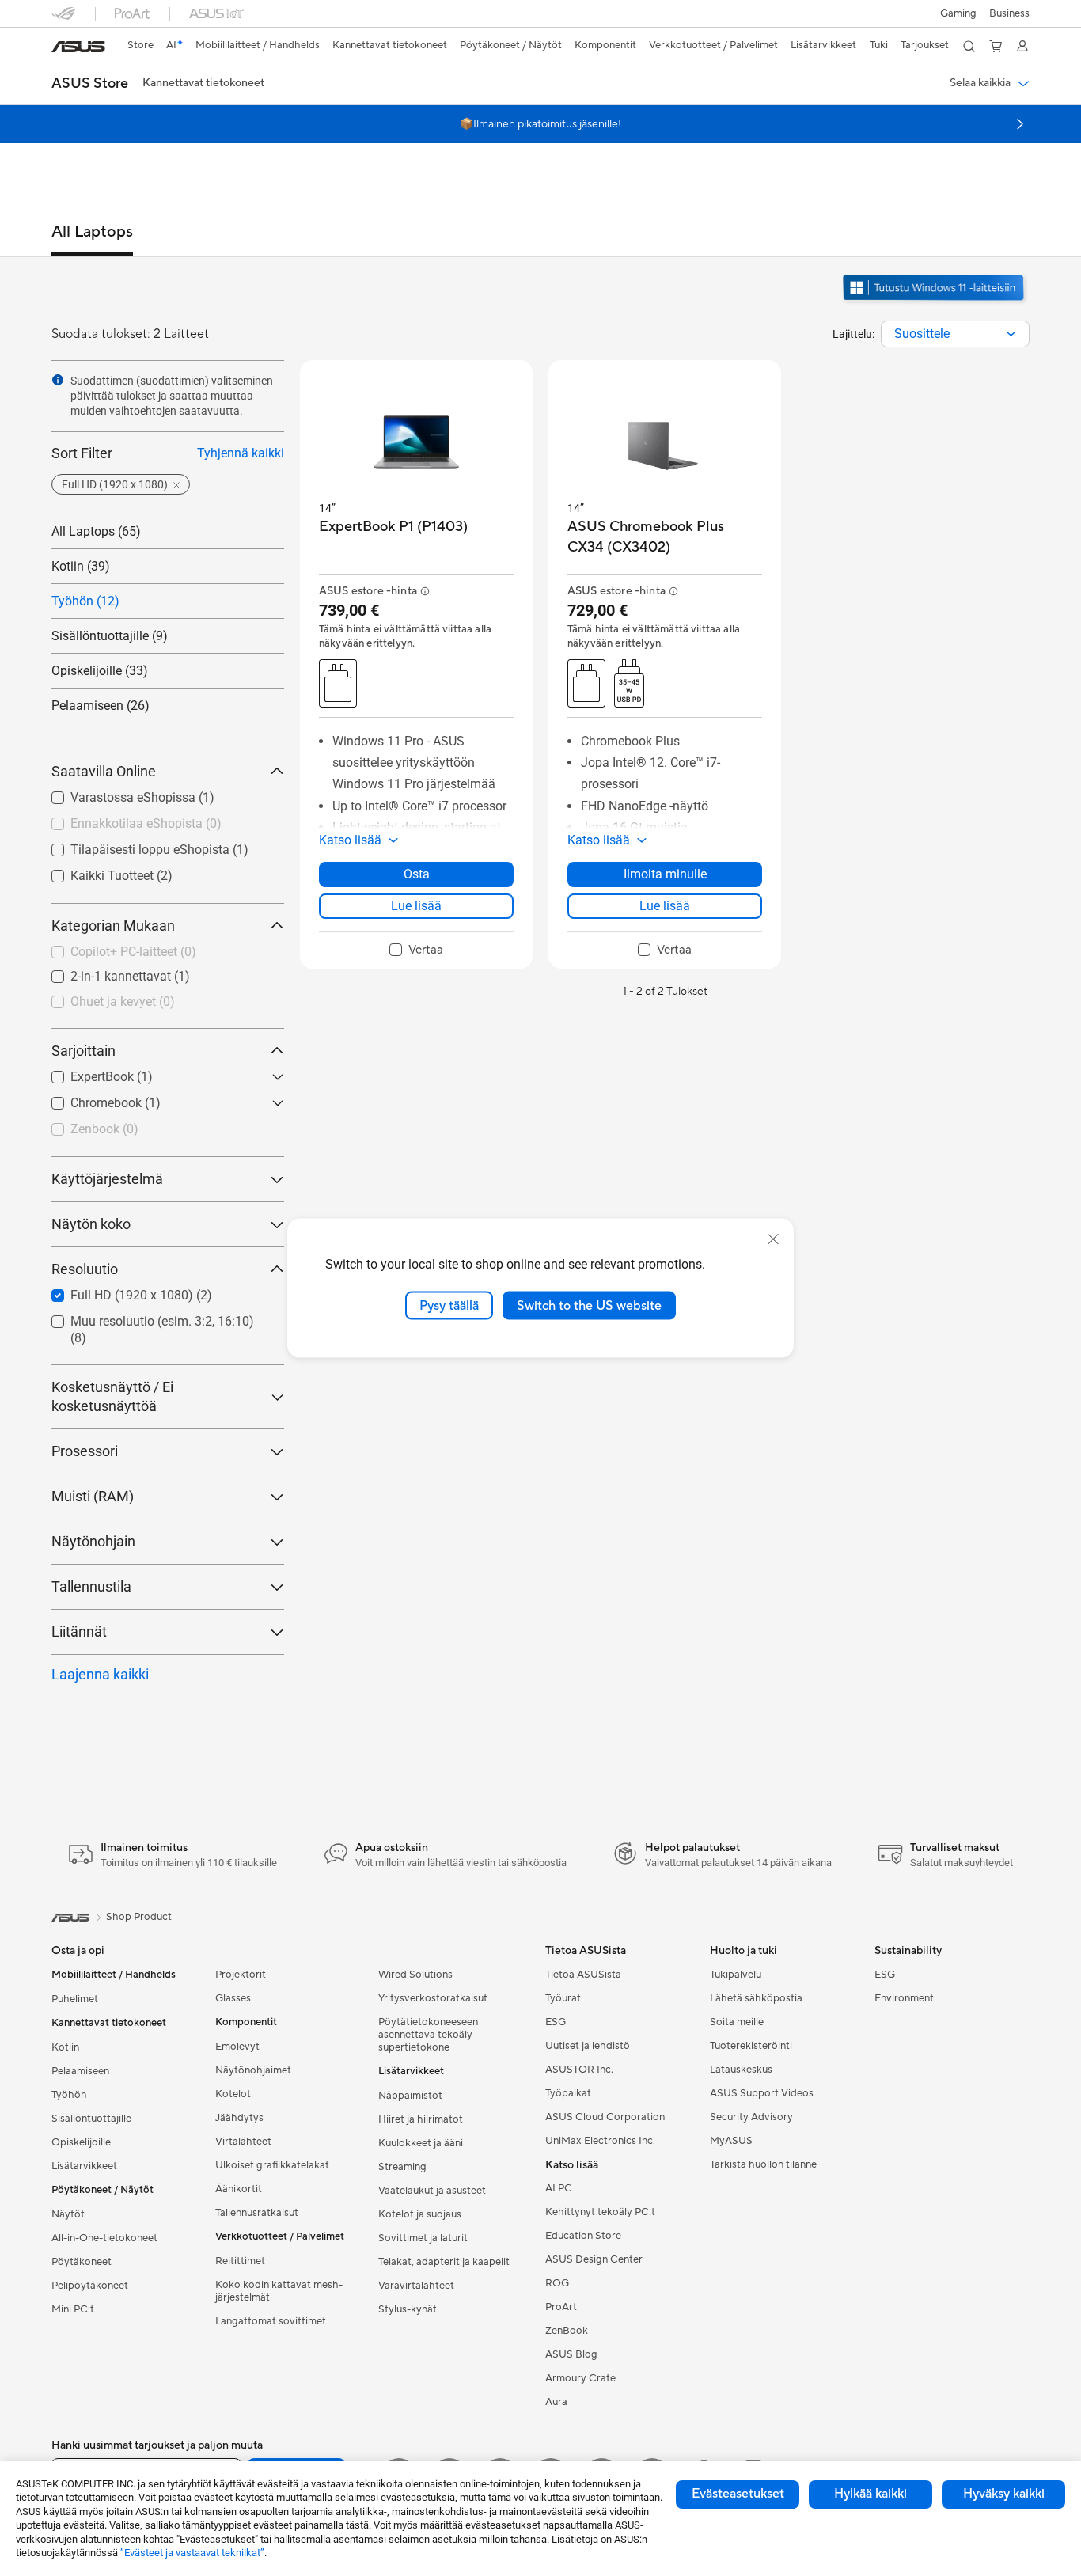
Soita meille (737, 2022)
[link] (78, 47)
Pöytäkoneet (82, 2262)
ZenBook (567, 2331)
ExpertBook (112, 1077)
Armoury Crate (580, 2378)
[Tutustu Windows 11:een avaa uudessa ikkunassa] (935, 302)
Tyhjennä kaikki (241, 453)
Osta (417, 874)
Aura (556, 2402)
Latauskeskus (741, 2070)
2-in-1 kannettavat (130, 976)
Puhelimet (75, 1999)
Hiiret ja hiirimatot (421, 2119)
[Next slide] (1020, 124)
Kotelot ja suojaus (420, 2214)
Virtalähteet (243, 2142)
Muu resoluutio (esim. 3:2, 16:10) (162, 1330)
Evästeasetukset (738, 2494)
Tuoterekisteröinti (751, 2046)
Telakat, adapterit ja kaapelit (444, 2262)
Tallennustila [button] (91, 1586)
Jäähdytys (239, 2118)
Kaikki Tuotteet (121, 876)
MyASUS (731, 2141)
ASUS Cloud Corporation (605, 2117)
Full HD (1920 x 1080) (141, 1295)
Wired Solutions (415, 1975)
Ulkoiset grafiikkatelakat (272, 2165)
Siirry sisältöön (61, 49)
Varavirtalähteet (416, 2286)
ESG (556, 2022)
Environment (904, 1998)
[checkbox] (168, 977)
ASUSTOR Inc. (579, 2070)
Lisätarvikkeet (84, 2166)
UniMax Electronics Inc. (600, 2141)
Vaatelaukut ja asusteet (432, 2191)
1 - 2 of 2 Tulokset (665, 992)
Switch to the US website (589, 1305)
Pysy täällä (449, 1305)
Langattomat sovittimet (271, 2321)
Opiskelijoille (81, 2142)
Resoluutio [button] (85, 1269)
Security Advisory (751, 2117)
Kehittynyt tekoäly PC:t (600, 2212)
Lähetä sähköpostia (756, 1998)
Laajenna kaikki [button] (100, 1674)
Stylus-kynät (408, 2309)
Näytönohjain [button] (93, 1541)
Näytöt (68, 2214)
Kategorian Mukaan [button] (113, 926)
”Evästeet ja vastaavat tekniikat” (192, 2553)
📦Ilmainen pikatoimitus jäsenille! (540, 124)
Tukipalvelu (736, 1975)
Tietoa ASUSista (583, 1975)
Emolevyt (237, 2047)
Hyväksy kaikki (1004, 2494)
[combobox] (955, 334)
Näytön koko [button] (91, 1224)
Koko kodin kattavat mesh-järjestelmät (279, 2291)
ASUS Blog (571, 2354)
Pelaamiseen (80, 2071)
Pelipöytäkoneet (90, 2286)
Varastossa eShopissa (142, 797)
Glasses (233, 1998)
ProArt (561, 2307)
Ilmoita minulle (665, 874)
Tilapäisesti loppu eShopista (159, 850)
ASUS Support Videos (762, 2093)
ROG (557, 2283)
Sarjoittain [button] (83, 1051)
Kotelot (233, 2094)
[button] (958, 13)
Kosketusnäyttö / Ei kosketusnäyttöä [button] (112, 1396)
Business (1009, 13)
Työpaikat (568, 2093)
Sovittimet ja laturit (423, 2238)
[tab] (92, 239)
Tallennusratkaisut (257, 2213)
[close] (773, 1239)
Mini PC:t (73, 2309)
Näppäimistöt (410, 2096)
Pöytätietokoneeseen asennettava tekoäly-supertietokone (428, 2035)
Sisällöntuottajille (91, 2119)
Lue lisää (416, 906)
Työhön (69, 2095)
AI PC (559, 2188)
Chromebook (116, 1103)
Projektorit (241, 1975)
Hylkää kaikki (870, 2494)
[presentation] (1011, 334)
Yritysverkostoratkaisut (433, 1998)
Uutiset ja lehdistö (588, 2046)
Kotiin (65, 2047)
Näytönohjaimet (253, 2070)
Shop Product (139, 1917)
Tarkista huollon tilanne (763, 2164)
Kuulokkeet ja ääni (421, 2143)
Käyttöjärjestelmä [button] (107, 1179)
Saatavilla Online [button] (104, 771)
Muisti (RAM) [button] (93, 1496)
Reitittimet (240, 2261)
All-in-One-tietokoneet (104, 2238)
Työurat (563, 1998)
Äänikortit (239, 2189)
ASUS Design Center (594, 2259)
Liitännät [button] (79, 1631)
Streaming (402, 2167)
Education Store (583, 2236)
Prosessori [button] (85, 1451)
